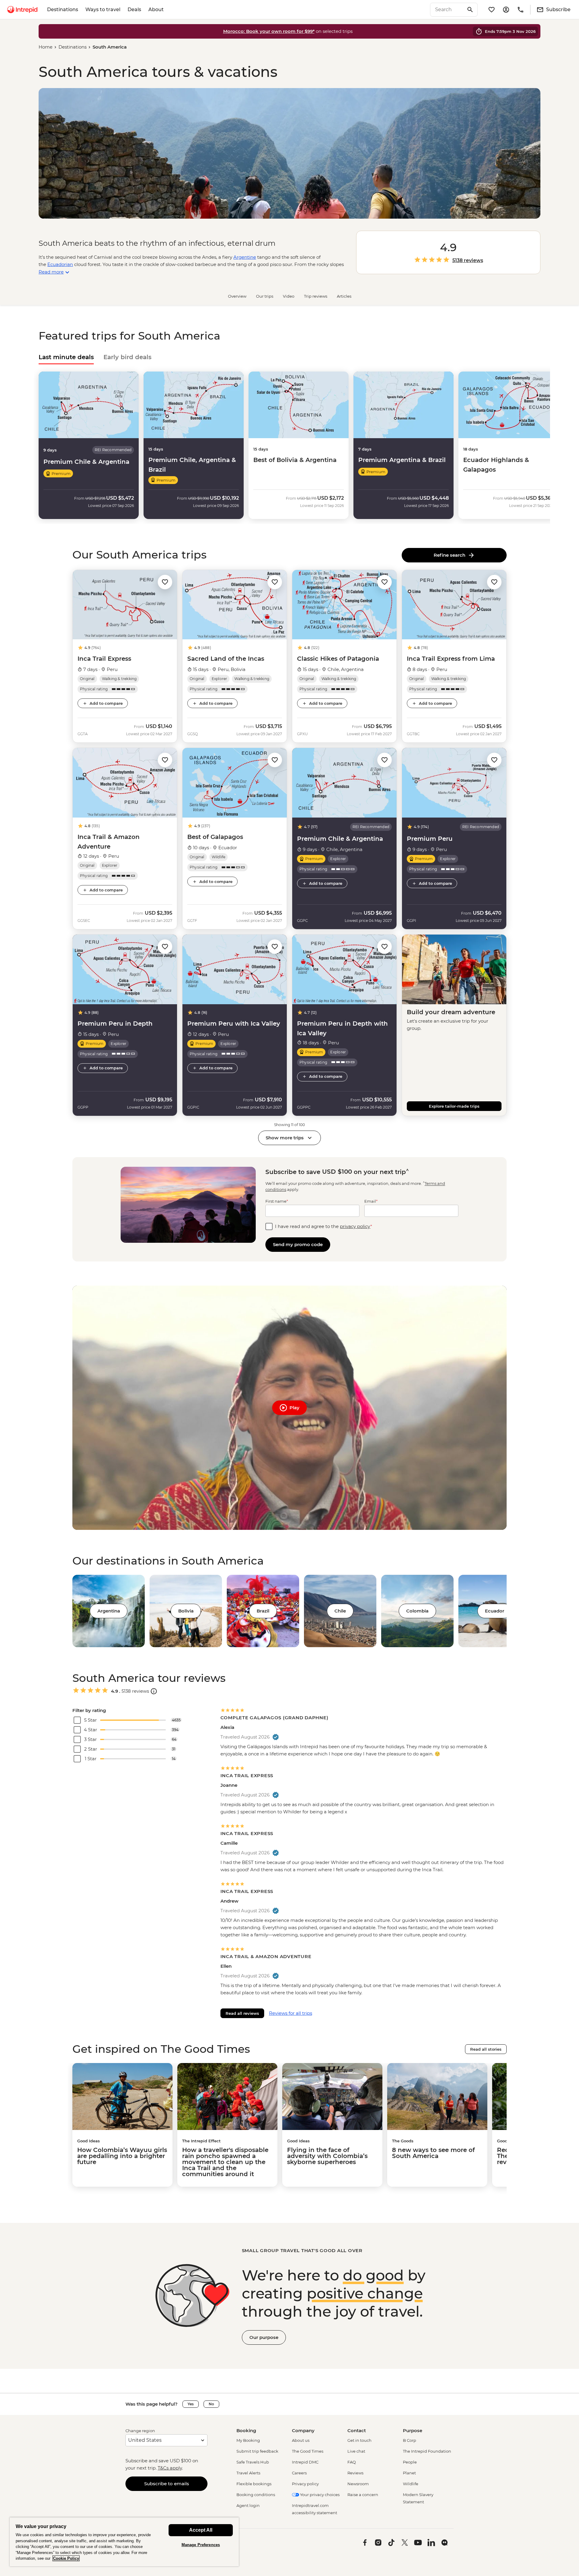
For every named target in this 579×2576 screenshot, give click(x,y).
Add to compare (106, 703)
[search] (447, 10)
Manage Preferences (201, 2545)
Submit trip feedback (257, 2451)
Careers (299, 2473)
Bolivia (186, 1611)
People (410, 2462)
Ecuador (495, 1611)
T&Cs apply (170, 2468)
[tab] (66, 357)
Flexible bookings (254, 2484)
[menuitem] (22, 10)
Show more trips (285, 1138)
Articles (344, 296)
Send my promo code (298, 1244)
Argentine (245, 257)
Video (289, 296)
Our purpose (264, 2337)
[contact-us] (520, 10)
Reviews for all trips (291, 2013)
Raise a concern (363, 2495)
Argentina (109, 1611)
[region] (124, 2542)
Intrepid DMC (305, 2462)
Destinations (63, 9)
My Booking (248, 2440)
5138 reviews (468, 261)
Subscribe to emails (167, 2484)
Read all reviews (242, 2013)
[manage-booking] (506, 10)
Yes (191, 2404)
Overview (237, 296)
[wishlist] (492, 10)
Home (46, 47)
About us (301, 2440)
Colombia (417, 1611)
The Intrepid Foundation (427, 2451)
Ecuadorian (60, 264)
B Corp (410, 2440)
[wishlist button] (165, 582)
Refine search (451, 555)
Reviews (355, 2473)
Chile (340, 1611)
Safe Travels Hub (253, 2462)
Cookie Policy (66, 2558)
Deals (134, 9)
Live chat (356, 2451)
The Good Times (308, 2451)
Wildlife (411, 2484)
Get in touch (359, 2440)
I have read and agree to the (324, 1226)
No (211, 2404)
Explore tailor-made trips (454, 1106)
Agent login (248, 2505)
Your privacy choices (319, 2495)
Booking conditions (256, 2495)
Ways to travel (103, 9)
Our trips (265, 296)
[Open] (154, 1691)
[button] (165, 582)
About (156, 9)
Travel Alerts (248, 2473)
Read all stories (486, 2049)
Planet (409, 2473)
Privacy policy (305, 2484)
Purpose (413, 2430)
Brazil (263, 1611)
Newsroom (358, 2484)
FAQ (352, 2462)
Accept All (201, 2530)
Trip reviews (316, 296)
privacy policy (355, 1226)
